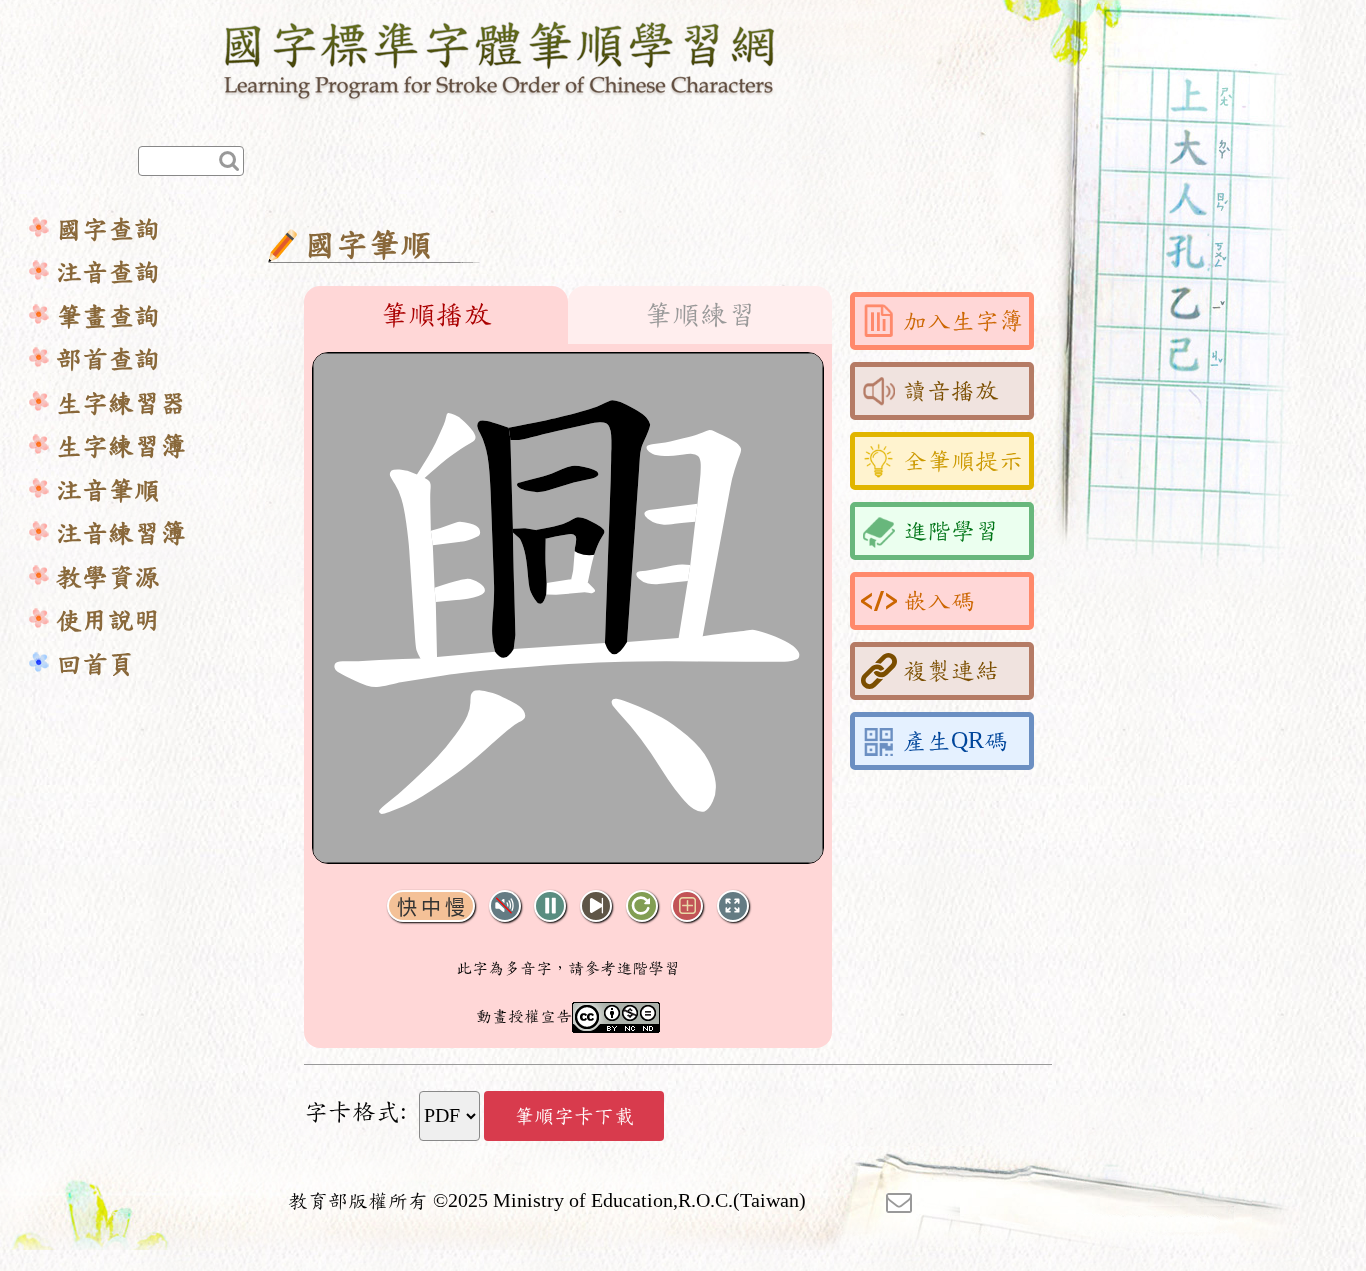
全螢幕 (733, 906)
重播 (642, 906)
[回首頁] (500, 57)
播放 (550, 906)
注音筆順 (108, 490)
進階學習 (951, 531)
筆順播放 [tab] (436, 315)
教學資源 (108, 577)
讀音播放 (951, 391)
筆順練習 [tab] (700, 315)
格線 (687, 906)
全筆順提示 (963, 461)
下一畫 (596, 906)
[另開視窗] (899, 1201)
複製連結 (951, 671)
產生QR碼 (955, 741)
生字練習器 (121, 403)
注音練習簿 (121, 533)
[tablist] (568, 315)
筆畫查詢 (108, 316)
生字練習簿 (121, 446)
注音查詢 (108, 272)
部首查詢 (108, 359)
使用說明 (108, 620)
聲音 (505, 906)
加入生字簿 (963, 321)
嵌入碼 (939, 601)
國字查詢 (108, 229)
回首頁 (95, 664)
